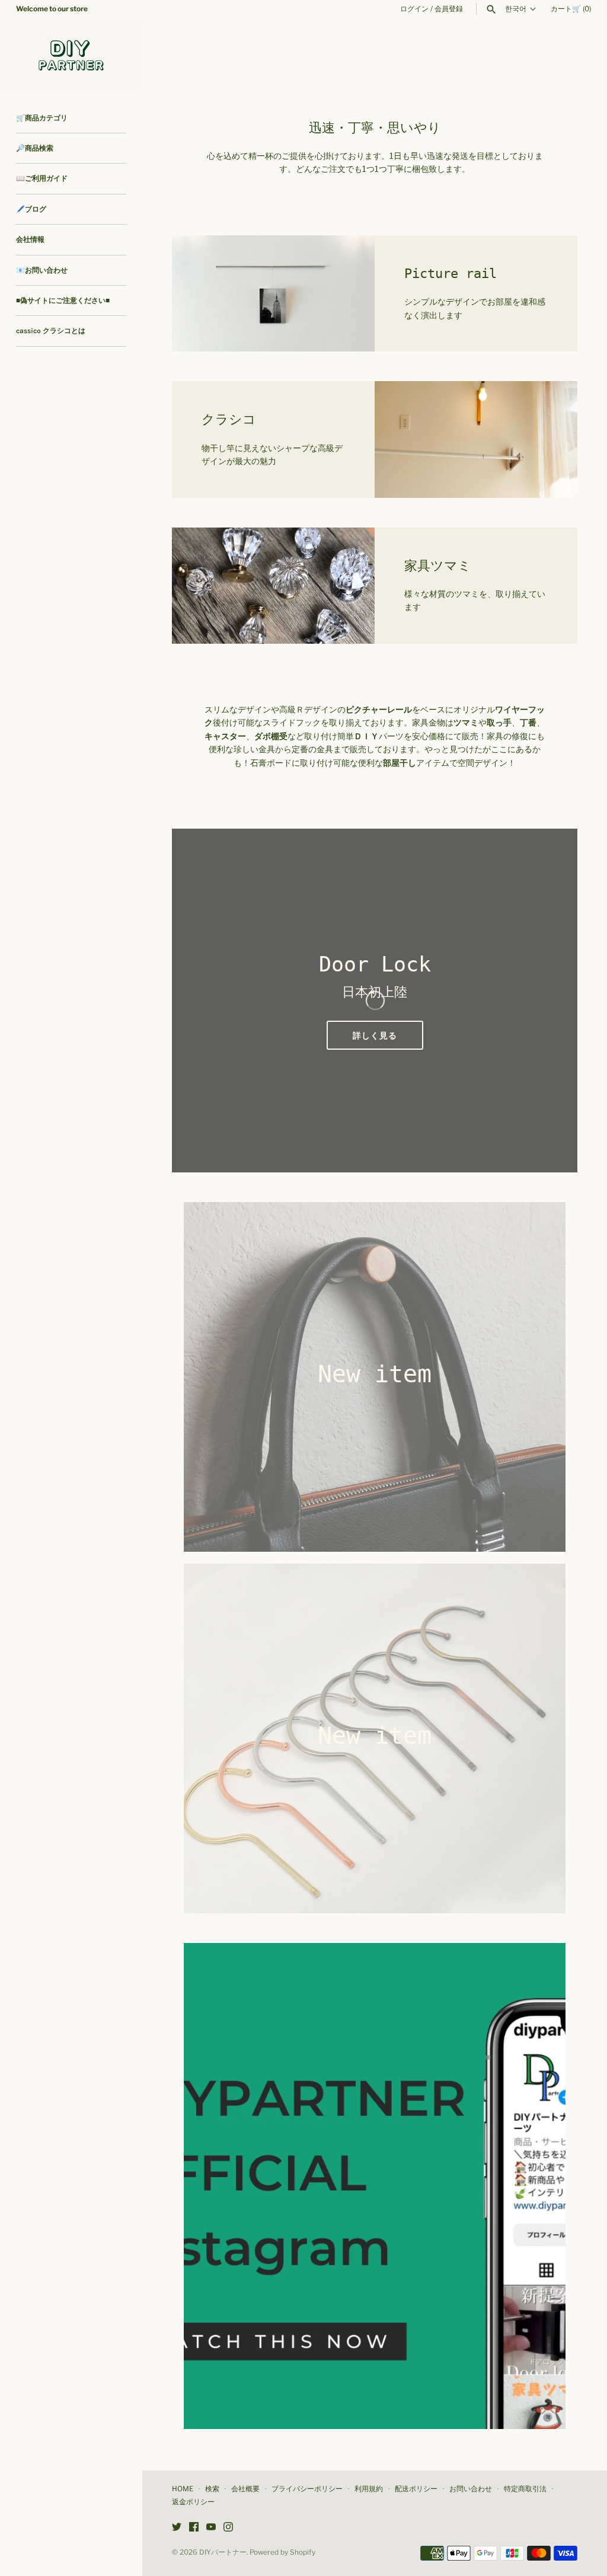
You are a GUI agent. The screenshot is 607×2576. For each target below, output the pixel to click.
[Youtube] (211, 2528)
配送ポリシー (416, 2489)
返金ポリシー (193, 2502)
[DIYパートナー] (71, 55)
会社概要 (245, 2489)
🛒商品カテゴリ (42, 118)
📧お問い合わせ (42, 270)
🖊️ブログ (31, 209)
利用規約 (369, 2489)
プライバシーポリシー (307, 2489)
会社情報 (30, 239)
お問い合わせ (471, 2489)
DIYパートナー (223, 2552)
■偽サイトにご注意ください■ (63, 301)
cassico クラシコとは (51, 331)
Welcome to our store (52, 9)
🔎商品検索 (35, 148)
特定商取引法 (525, 2489)
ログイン (414, 9)
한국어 (516, 9)
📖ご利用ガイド (42, 178)
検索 (212, 2489)
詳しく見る (375, 1035)
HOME (183, 2489)
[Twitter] (177, 2528)
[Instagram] (228, 2528)
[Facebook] (194, 2528)
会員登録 (449, 9)
